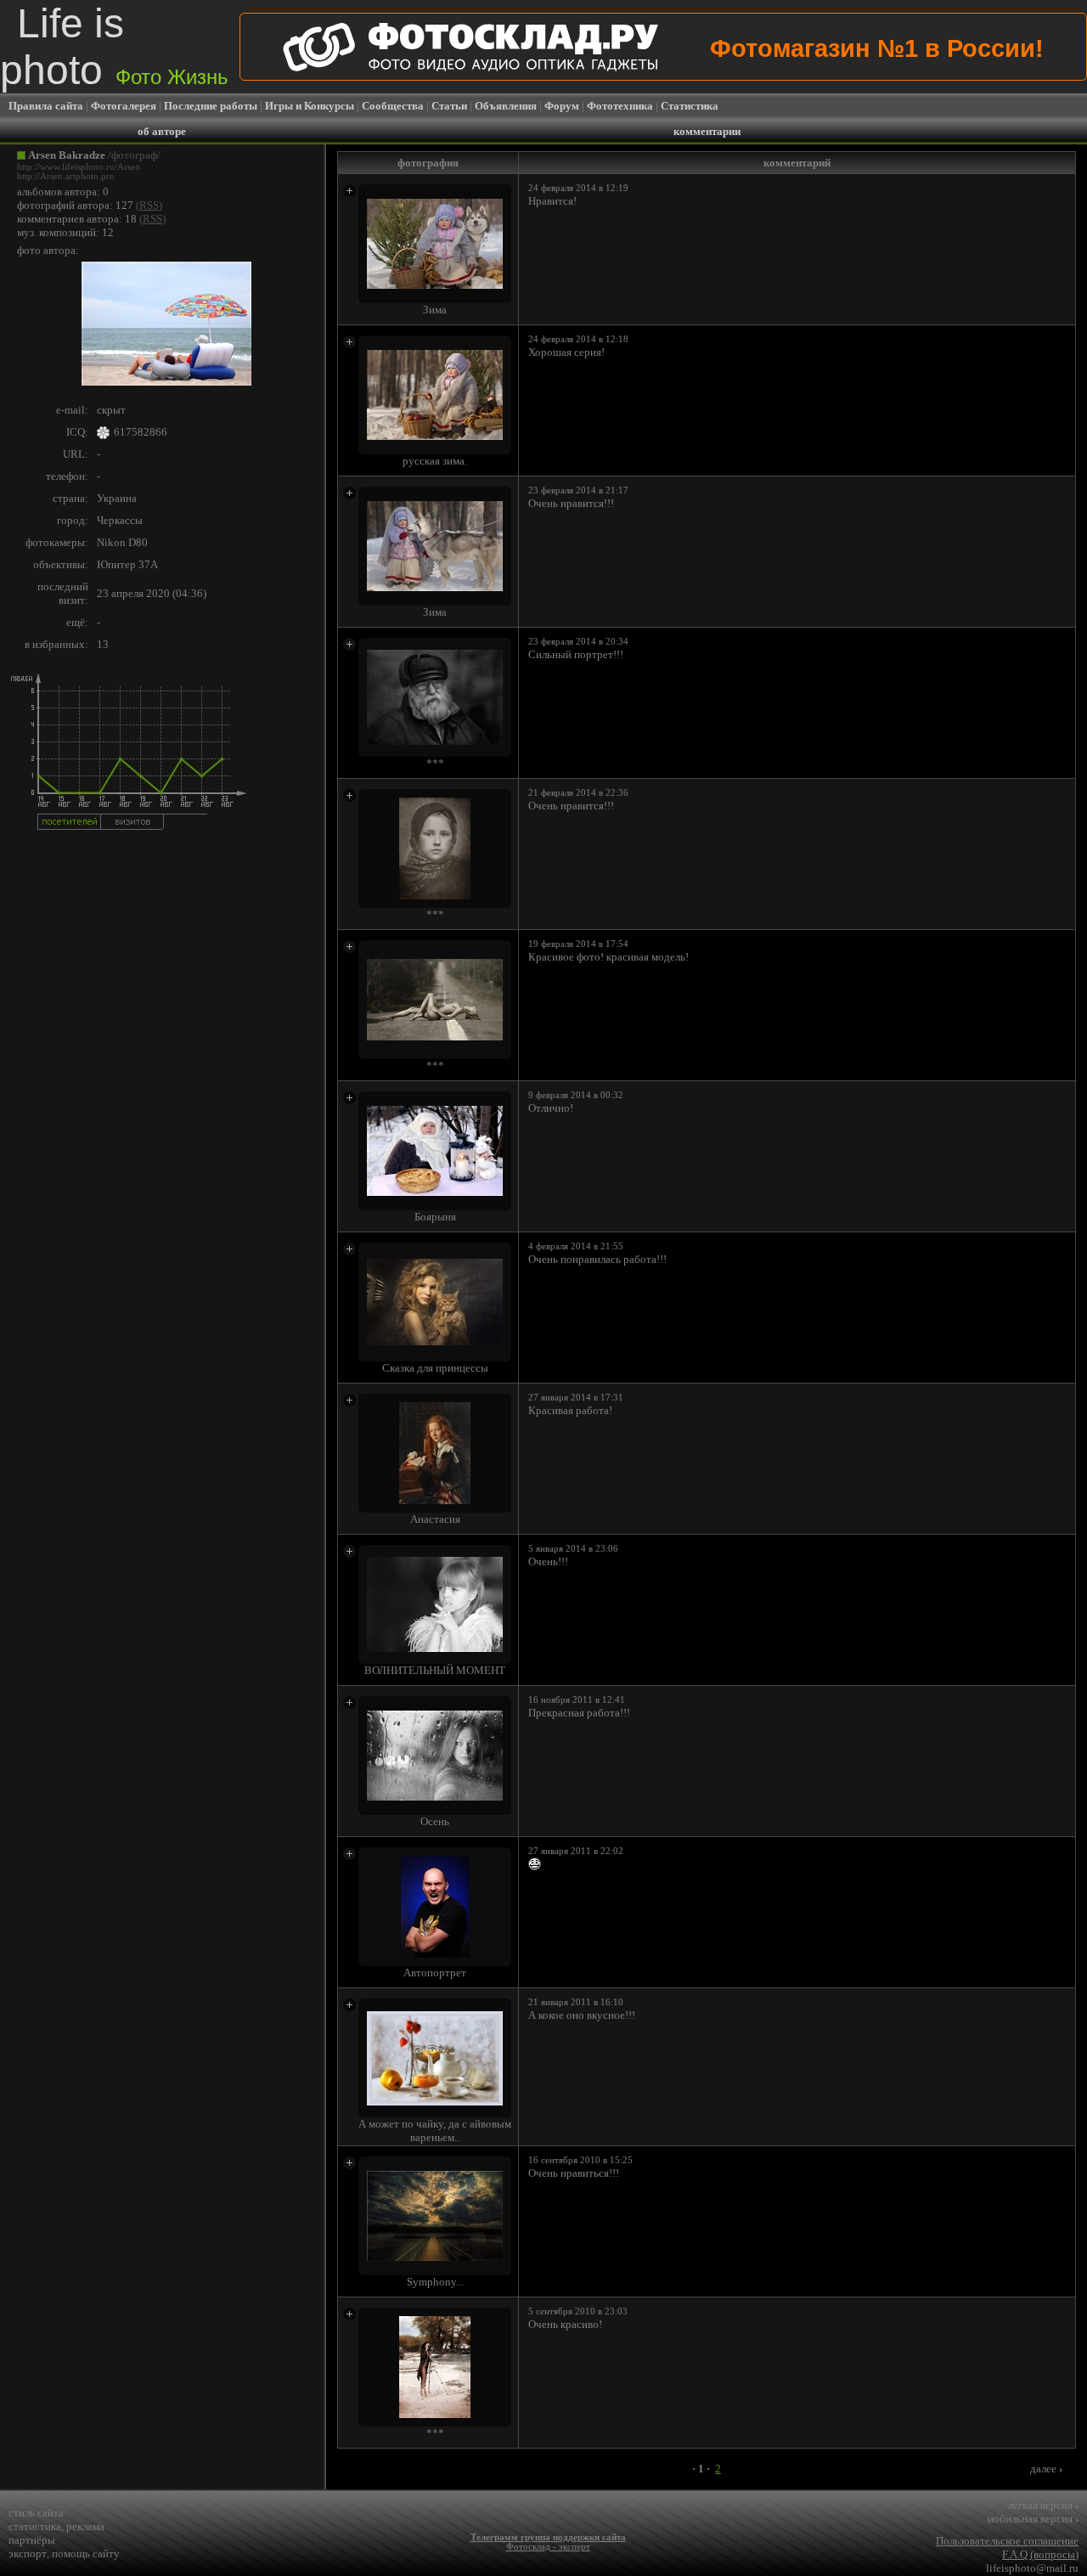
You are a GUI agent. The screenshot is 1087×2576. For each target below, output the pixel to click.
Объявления (506, 106)
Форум (562, 106)
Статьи (449, 106)
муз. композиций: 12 (65, 232)
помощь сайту (86, 2553)
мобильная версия (1033, 2519)
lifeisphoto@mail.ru (1032, 2568)
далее (1046, 2469)
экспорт (28, 2553)
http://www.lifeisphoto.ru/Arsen (79, 167)
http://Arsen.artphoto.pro (66, 176)
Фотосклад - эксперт (548, 2547)
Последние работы (211, 106)
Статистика (690, 106)
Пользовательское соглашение (1007, 2541)
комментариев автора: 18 (77, 219)
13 (103, 644)
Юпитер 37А (127, 564)
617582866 (141, 432)
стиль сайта (36, 2513)
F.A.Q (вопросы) (1040, 2554)
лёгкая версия (1043, 2505)
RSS (149, 205)
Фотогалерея (124, 106)
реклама (85, 2526)
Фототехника (620, 106)
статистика (35, 2526)
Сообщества (393, 106)
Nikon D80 (122, 542)
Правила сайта (46, 106)
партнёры (32, 2540)
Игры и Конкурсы (310, 106)
